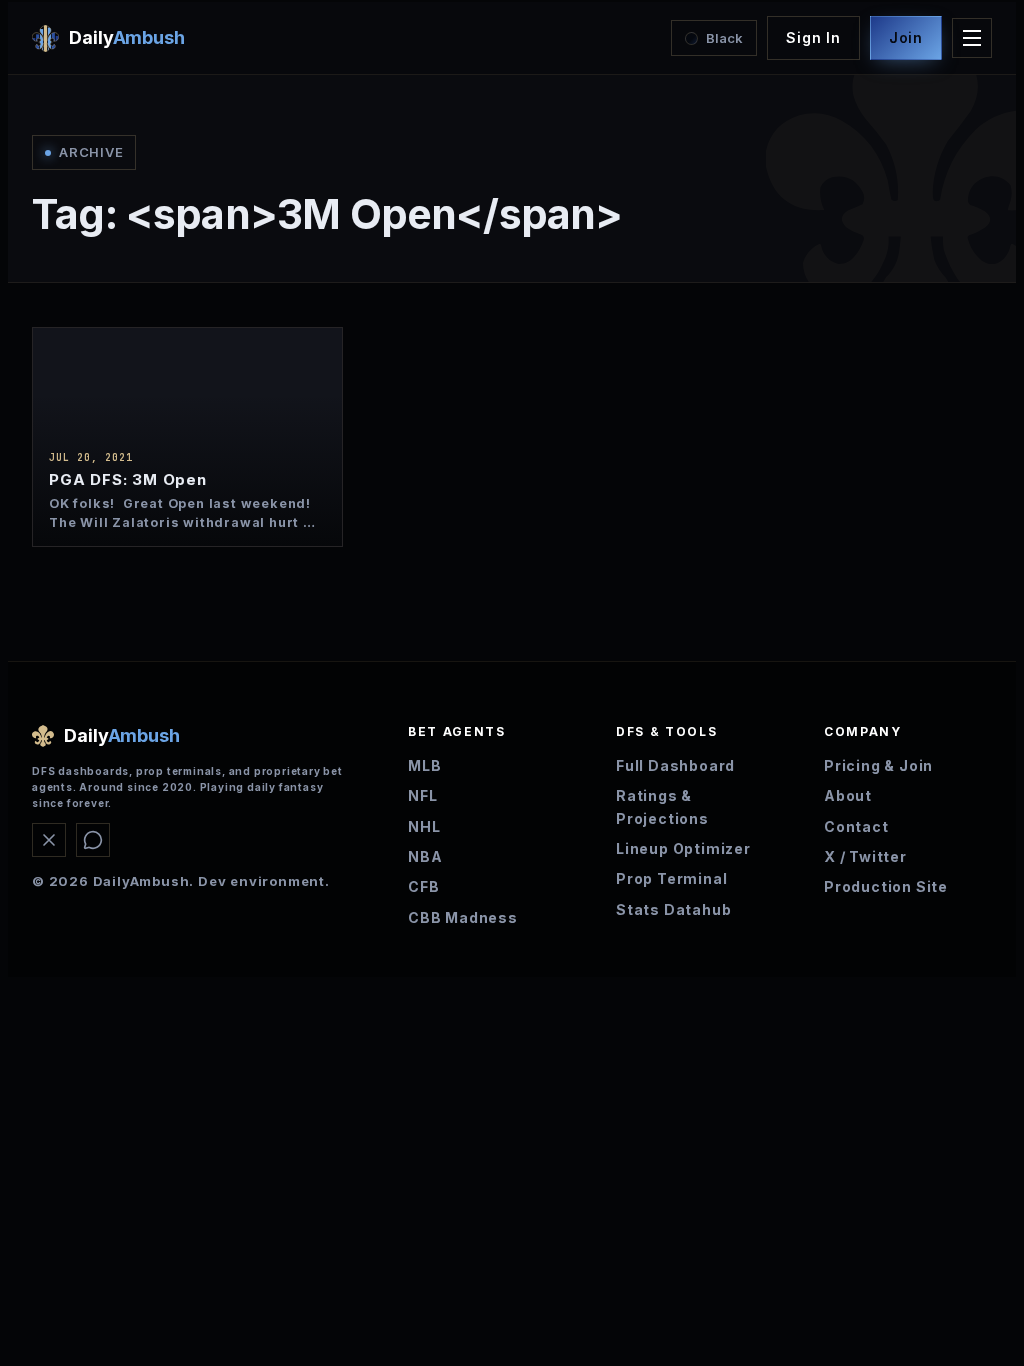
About (848, 795)
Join (906, 37)
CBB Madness (463, 917)
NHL (424, 826)
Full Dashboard (675, 765)
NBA (425, 856)
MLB (424, 765)
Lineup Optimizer (683, 848)
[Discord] (93, 840)
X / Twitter (865, 856)
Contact (856, 826)
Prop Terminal (671, 878)
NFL (422, 795)
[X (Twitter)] (49, 840)
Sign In (813, 37)
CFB (423, 886)
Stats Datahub (673, 909)
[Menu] (972, 38)
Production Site (886, 886)
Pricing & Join (878, 765)
